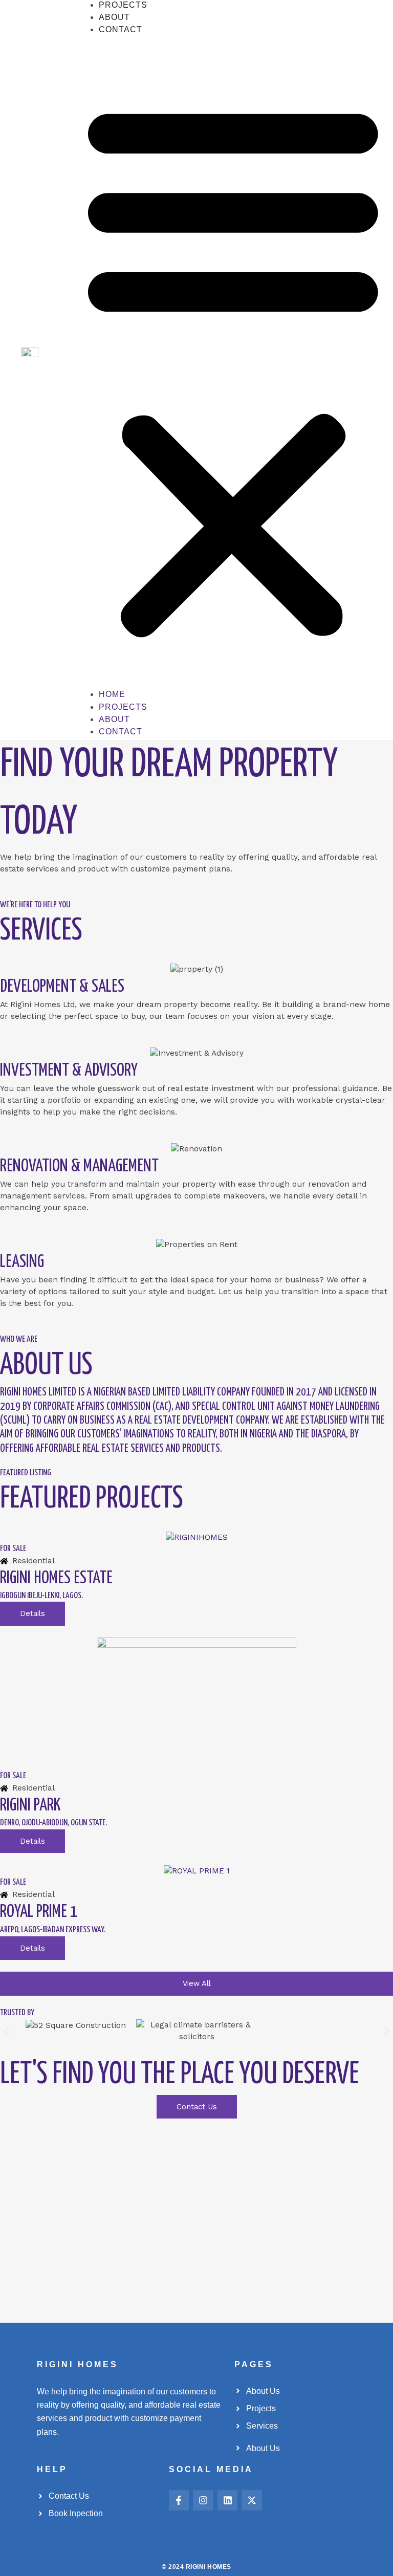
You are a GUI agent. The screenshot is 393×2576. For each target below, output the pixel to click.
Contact (121, 29)
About (114, 17)
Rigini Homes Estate (56, 1578)
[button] (233, 368)
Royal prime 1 (39, 1912)
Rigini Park (30, 1806)
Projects (123, 5)
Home (112, 694)
